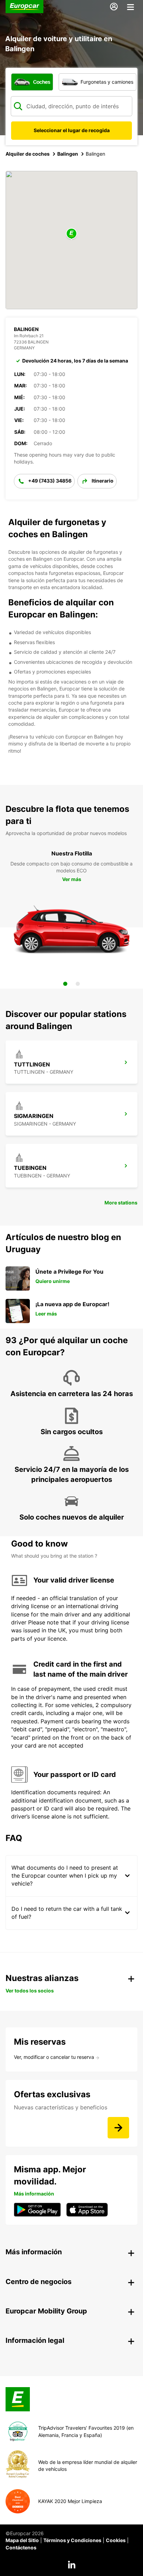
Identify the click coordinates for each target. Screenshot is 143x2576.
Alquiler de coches (28, 154)
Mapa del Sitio (22, 2540)
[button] (71, 234)
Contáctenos (21, 2547)
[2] (78, 984)
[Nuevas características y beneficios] (118, 2128)
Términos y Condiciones (72, 2540)
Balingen (68, 154)
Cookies (116, 2540)
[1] (65, 984)
